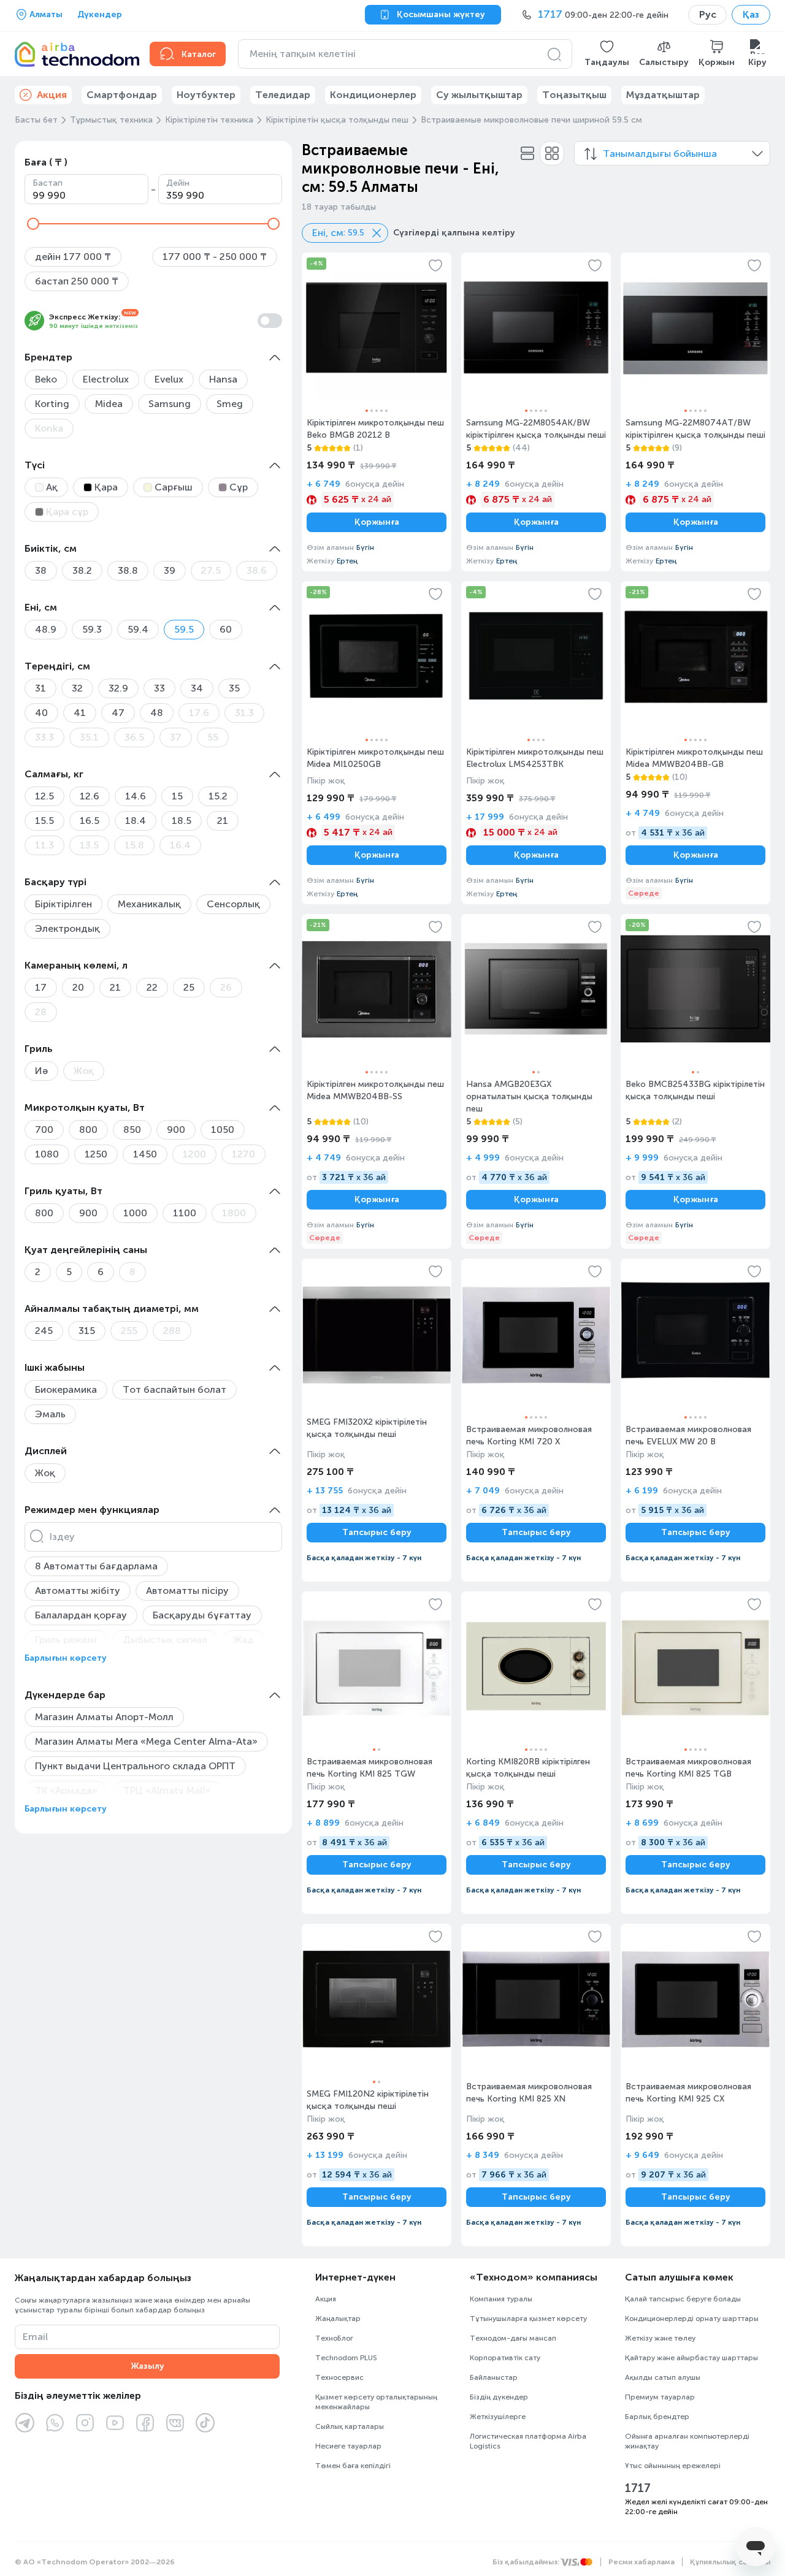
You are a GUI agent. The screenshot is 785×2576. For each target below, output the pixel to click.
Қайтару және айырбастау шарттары (691, 2358)
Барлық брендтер (657, 2417)
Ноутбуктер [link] (206, 95)
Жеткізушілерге (498, 2417)
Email (35, 2337)
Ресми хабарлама (641, 2562)
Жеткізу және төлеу (660, 2338)
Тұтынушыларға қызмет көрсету (528, 2319)
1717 (638, 2488)
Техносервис (339, 2377)
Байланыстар (494, 2377)
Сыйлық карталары (350, 2426)
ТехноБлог (334, 2338)
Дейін (178, 183)
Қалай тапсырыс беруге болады (683, 2299)
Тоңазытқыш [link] (574, 95)
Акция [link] (52, 95)
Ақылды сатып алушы (663, 2377)
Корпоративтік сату (505, 2358)
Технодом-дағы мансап (513, 2338)
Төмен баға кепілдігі (353, 2466)
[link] (377, 412)
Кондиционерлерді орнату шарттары (692, 2319)
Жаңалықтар (338, 2319)
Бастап (48, 183)
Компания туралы (501, 2299)
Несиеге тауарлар (348, 2446)
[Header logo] (75, 54)
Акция (326, 2299)
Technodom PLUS (346, 2358)
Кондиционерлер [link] (373, 95)
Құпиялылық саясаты (730, 2562)
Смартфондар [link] (122, 95)
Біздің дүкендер (499, 2397)
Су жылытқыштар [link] (479, 95)
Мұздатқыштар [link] (663, 95)
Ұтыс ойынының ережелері (673, 2466)
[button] (607, 54)
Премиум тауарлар (660, 2397)
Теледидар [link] (283, 95)
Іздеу (62, 1537)
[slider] (33, 224)
